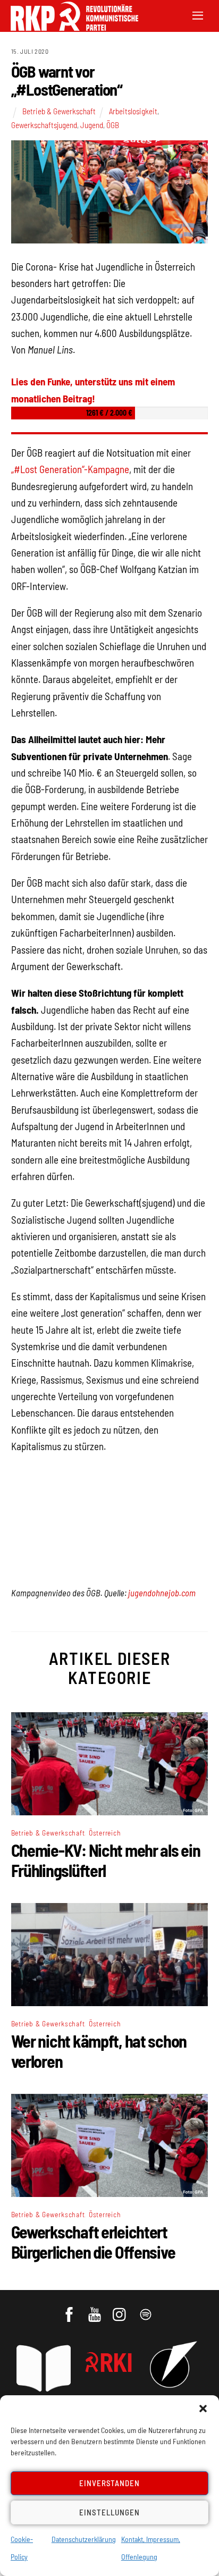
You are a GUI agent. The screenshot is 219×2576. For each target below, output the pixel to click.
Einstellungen (109, 2512)
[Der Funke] (69, 27)
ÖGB (113, 125)
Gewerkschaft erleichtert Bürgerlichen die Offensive (93, 2242)
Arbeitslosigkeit (133, 111)
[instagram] (121, 2309)
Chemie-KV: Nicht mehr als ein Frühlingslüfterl (106, 1860)
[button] (203, 2409)
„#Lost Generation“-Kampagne (70, 469)
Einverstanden (110, 2483)
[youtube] (95, 2309)
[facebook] (70, 2309)
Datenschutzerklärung (84, 2539)
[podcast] (146, 2309)
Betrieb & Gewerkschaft (59, 111)
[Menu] (198, 15)
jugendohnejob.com (162, 1593)
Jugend (92, 125)
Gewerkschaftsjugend (44, 125)
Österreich (105, 1833)
